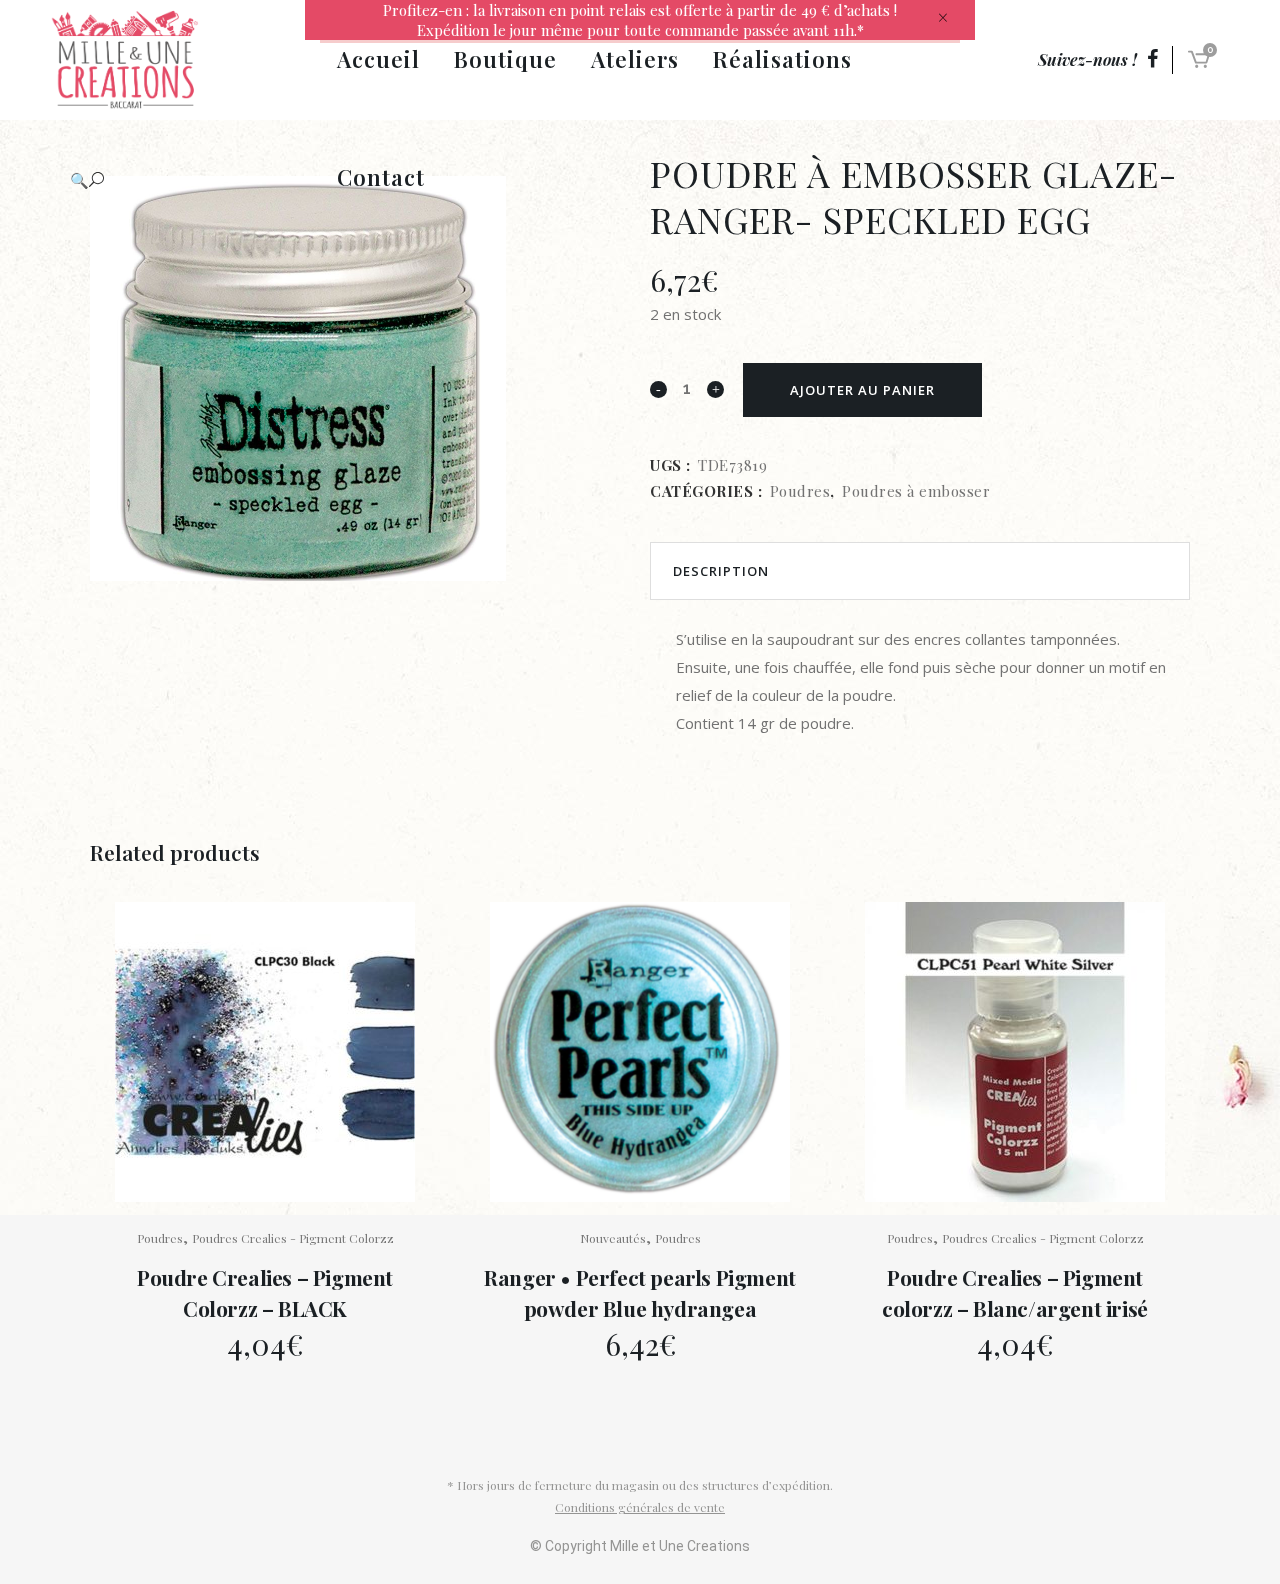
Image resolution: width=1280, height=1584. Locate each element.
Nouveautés (613, 1238)
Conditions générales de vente (640, 1507)
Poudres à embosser (916, 491)
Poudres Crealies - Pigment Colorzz (293, 1238)
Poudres (800, 491)
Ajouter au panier (862, 390)
